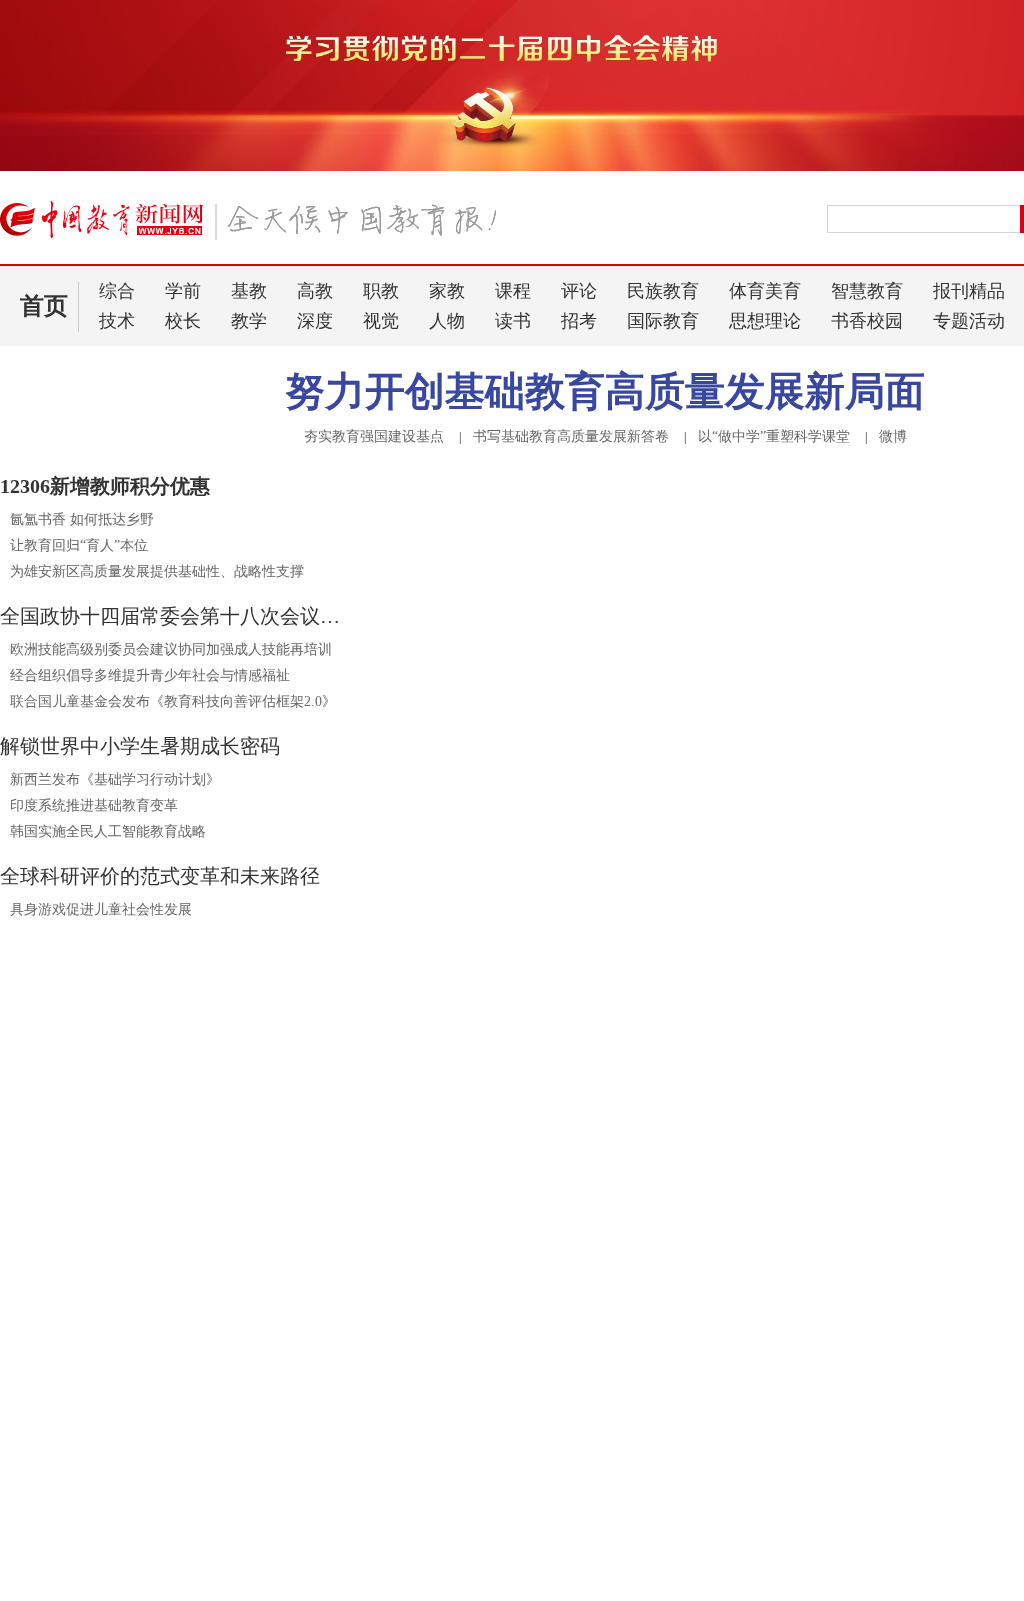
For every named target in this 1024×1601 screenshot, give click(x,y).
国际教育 (663, 321)
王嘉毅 (531, 1364)
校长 (183, 321)
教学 (249, 321)
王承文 (639, 1364)
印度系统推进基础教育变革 (94, 805)
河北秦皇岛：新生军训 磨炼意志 (114, 1337)
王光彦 (531, 1386)
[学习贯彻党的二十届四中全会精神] (512, 167)
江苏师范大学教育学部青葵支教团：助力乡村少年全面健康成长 (195, 1453)
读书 (513, 321)
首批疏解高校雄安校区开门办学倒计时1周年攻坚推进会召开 (600, 1502)
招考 (579, 321)
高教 (315, 291)
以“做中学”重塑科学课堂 (774, 436)
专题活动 (969, 321)
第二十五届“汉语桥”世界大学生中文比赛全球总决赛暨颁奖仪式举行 (600, 1558)
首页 (44, 306)
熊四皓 (585, 1364)
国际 (638, 1244)
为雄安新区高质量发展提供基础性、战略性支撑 (157, 571)
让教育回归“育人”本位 (79, 545)
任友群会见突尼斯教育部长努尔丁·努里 (559, 1449)
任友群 (585, 1386)
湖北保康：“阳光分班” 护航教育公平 (123, 1425)
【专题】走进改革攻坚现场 (116, 1169)
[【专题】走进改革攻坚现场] (183, 1137)
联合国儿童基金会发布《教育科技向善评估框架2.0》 (173, 701)
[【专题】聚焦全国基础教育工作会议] (585, 1137)
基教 (249, 291)
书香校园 (867, 321)
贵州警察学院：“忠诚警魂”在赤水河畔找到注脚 (156, 1576)
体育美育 (765, 291)
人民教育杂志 (889, 1436)
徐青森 (639, 1386)
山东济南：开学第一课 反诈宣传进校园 (131, 1397)
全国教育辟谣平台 (888, 1169)
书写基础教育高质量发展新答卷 (571, 436)
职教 (381, 291)
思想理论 (765, 321)
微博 (893, 436)
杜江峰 (693, 1364)
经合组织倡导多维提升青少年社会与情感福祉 (150, 675)
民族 (540, 1244)
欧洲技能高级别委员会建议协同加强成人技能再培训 (171, 649)
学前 (183, 291)
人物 (447, 321)
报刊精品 (969, 291)
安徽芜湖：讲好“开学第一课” (100, 1369)
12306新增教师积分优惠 (105, 486)
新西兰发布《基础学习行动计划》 (115, 779)
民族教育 (663, 291)
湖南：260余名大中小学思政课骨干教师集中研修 (160, 1548)
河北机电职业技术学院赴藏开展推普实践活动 (160, 1488)
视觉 (381, 321)
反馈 (976, 1334)
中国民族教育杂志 (905, 1506)
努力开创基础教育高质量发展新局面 (605, 391)
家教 (447, 291)
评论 (579, 291)
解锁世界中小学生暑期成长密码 (140, 746)
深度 (315, 321)
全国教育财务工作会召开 (498, 1586)
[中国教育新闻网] (255, 228)
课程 (513, 291)
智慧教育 (867, 291)
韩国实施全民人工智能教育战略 (108, 831)
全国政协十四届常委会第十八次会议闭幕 (175, 616)
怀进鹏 (534, 1335)
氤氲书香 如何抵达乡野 (82, 519)
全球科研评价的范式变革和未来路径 (160, 876)
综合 (117, 291)
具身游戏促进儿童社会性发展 (101, 909)
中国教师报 (881, 1471)
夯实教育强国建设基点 (374, 436)
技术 (117, 321)
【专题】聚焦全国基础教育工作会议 (550, 1169)
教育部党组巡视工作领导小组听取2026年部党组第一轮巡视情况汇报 (600, 1530)
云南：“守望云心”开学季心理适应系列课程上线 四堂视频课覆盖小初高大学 (195, 1520)
